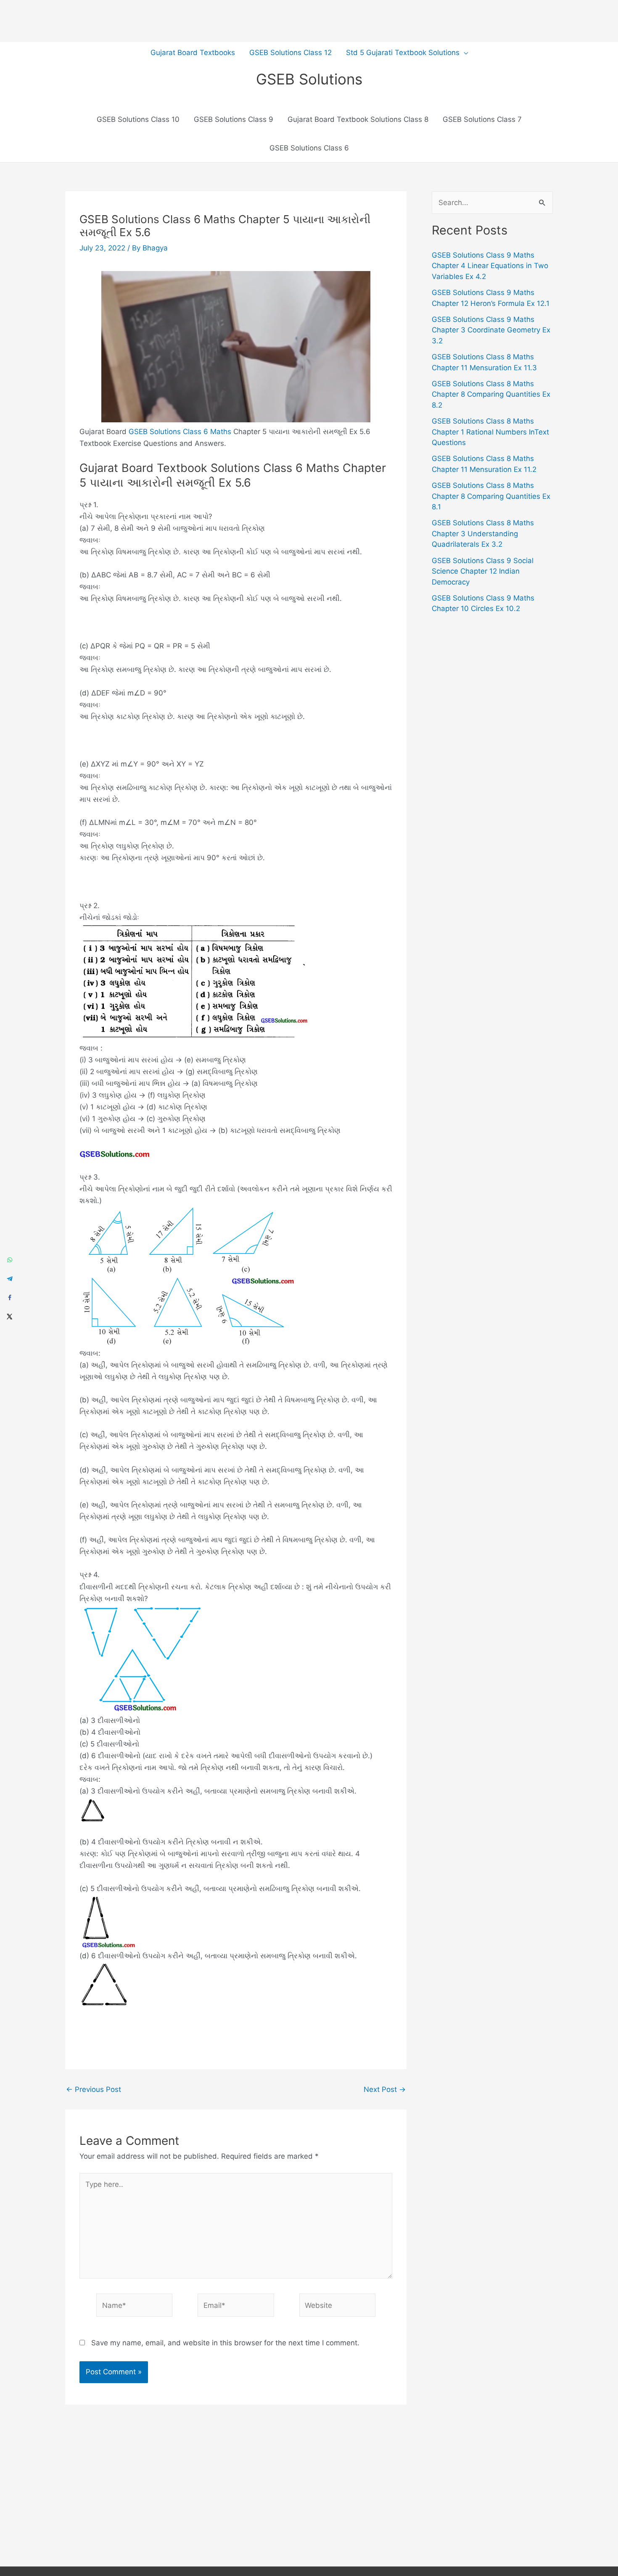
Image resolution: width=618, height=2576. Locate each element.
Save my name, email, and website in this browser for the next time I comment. (225, 2343)
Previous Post (94, 2090)
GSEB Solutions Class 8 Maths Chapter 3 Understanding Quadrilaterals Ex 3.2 (483, 533)
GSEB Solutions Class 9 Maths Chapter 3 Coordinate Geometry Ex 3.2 (491, 330)
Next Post (385, 2090)
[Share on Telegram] (9, 1279)
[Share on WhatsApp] (9, 1260)
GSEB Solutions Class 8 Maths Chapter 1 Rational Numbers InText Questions (490, 432)
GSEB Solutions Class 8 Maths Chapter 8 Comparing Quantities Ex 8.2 (491, 394)
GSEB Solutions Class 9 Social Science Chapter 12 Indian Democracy (483, 571)
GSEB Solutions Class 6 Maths (180, 432)
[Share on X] (9, 1316)
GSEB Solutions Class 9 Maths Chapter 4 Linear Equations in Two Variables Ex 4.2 (490, 266)
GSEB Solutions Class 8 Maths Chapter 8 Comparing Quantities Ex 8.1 (491, 496)
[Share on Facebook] (9, 1297)
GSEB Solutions (309, 79)
